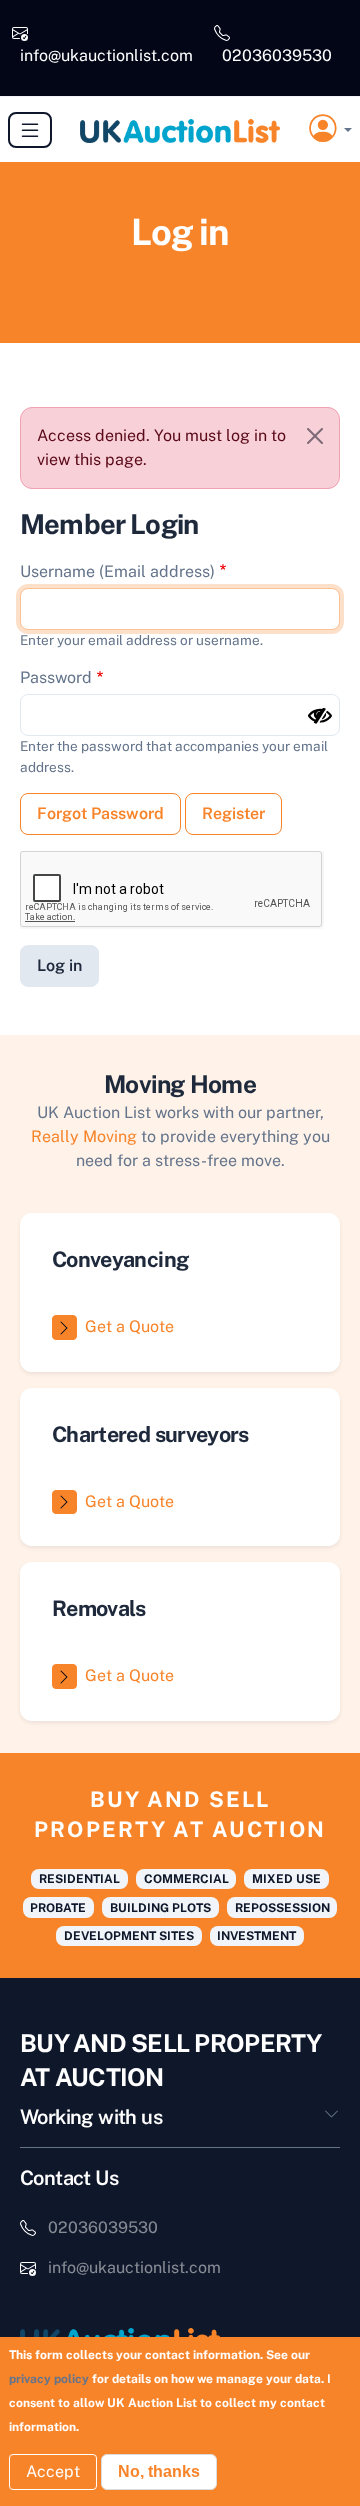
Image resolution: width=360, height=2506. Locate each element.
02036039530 (277, 55)
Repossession (282, 1908)
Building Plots (160, 1908)
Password (56, 677)
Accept (53, 2471)
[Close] (315, 436)
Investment (256, 1936)
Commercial (186, 1879)
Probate (58, 1908)
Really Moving (84, 1136)
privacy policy (49, 2379)
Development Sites (129, 1936)
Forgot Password (100, 813)
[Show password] (320, 716)
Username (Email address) (117, 571)
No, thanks (159, 2471)
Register (233, 813)
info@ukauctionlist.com (106, 55)
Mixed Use (286, 1879)
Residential (79, 1879)
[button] (330, 129)
